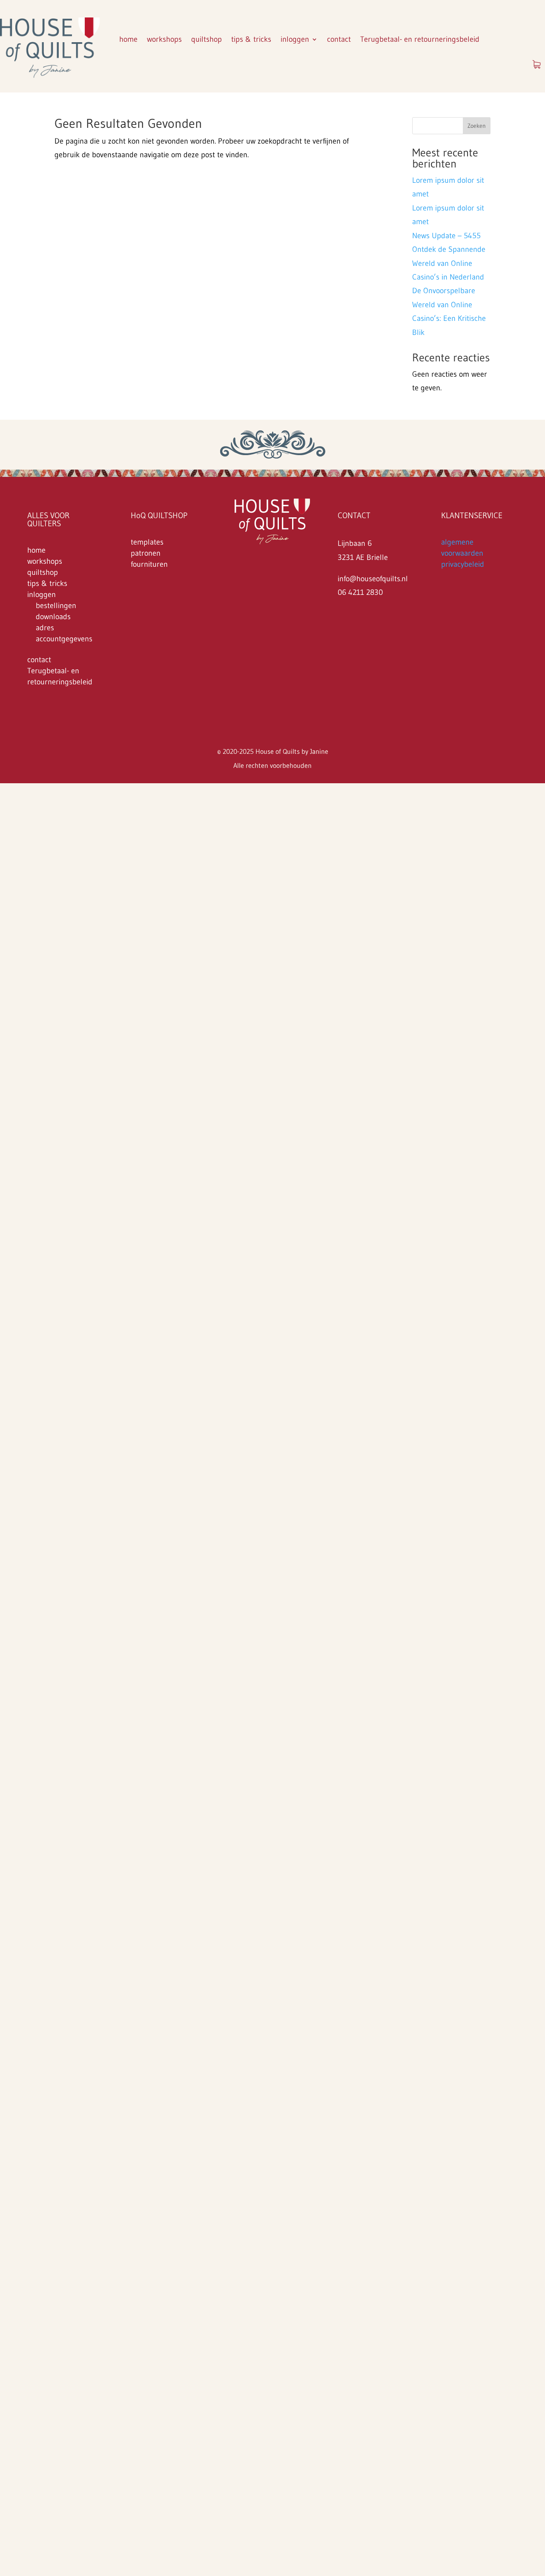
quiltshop (207, 39)
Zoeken (477, 126)
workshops (164, 39)
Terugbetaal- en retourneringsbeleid (420, 39)
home (128, 39)
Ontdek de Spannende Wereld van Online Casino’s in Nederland (449, 263)
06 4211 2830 (360, 592)
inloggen (295, 39)
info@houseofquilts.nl (373, 579)
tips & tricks (251, 39)
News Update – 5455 (446, 236)
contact (339, 39)
